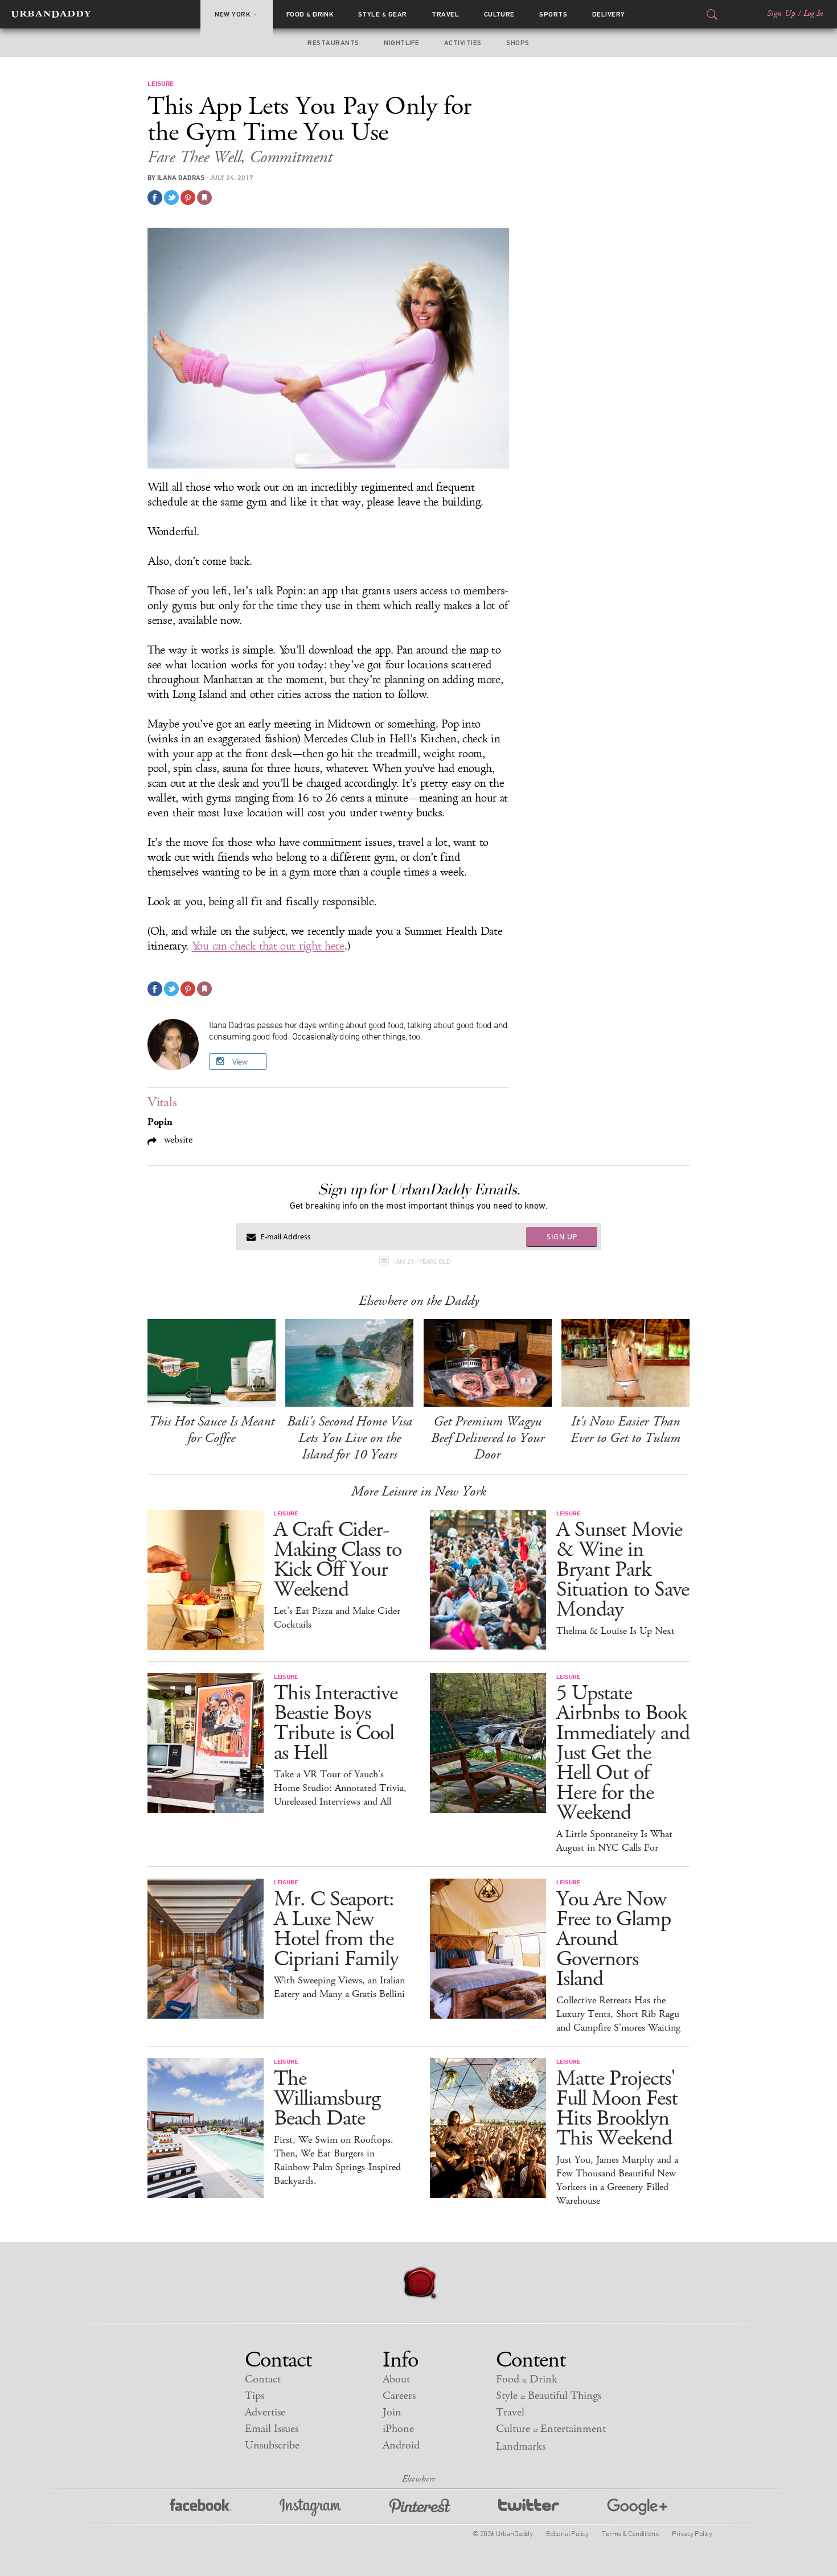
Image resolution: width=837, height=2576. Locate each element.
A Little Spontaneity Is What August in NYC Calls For (614, 1841)
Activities (463, 43)
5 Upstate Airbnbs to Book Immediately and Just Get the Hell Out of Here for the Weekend (623, 1753)
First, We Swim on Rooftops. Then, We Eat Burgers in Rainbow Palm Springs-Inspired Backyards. (337, 2160)
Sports (553, 14)
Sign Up (781, 14)
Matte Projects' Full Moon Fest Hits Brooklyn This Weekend (617, 2109)
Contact (263, 2379)
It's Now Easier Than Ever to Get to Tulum (625, 1430)
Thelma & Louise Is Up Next (616, 1631)
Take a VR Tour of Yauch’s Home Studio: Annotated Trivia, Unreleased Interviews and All (340, 1788)
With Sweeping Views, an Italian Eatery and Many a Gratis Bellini (339, 1987)
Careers (399, 2396)
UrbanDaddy (51, 14)
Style (383, 14)
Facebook (201, 2507)
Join (392, 2412)
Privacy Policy (692, 2533)
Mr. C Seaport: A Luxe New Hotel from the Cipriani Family (336, 1929)
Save (188, 198)
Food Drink (310, 14)
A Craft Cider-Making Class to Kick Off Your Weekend (338, 1560)
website (177, 1139)
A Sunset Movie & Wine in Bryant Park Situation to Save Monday (623, 1570)
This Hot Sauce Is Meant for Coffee (212, 1430)
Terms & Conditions (630, 2533)
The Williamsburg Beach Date (327, 2099)
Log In (813, 14)
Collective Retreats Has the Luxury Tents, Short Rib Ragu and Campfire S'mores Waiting (618, 2014)
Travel (445, 14)
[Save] (204, 198)
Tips (255, 2396)
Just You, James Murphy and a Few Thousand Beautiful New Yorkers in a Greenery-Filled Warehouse (617, 2180)
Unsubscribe (272, 2445)
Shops (518, 43)
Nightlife (401, 43)
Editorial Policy (567, 2533)
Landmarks (521, 2446)
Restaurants (333, 43)
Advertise (265, 2412)
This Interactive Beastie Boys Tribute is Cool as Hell (336, 1723)
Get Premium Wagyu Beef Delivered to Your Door (488, 1438)
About (396, 2379)
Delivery (609, 14)
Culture (499, 14)
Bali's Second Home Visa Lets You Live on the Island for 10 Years (350, 1438)
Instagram (310, 2507)
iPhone (398, 2429)
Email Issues (272, 2429)
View (240, 1062)
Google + (637, 2507)
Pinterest (420, 2507)
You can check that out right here (268, 946)
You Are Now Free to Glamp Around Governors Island (614, 1939)
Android (401, 2445)
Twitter (529, 2507)
